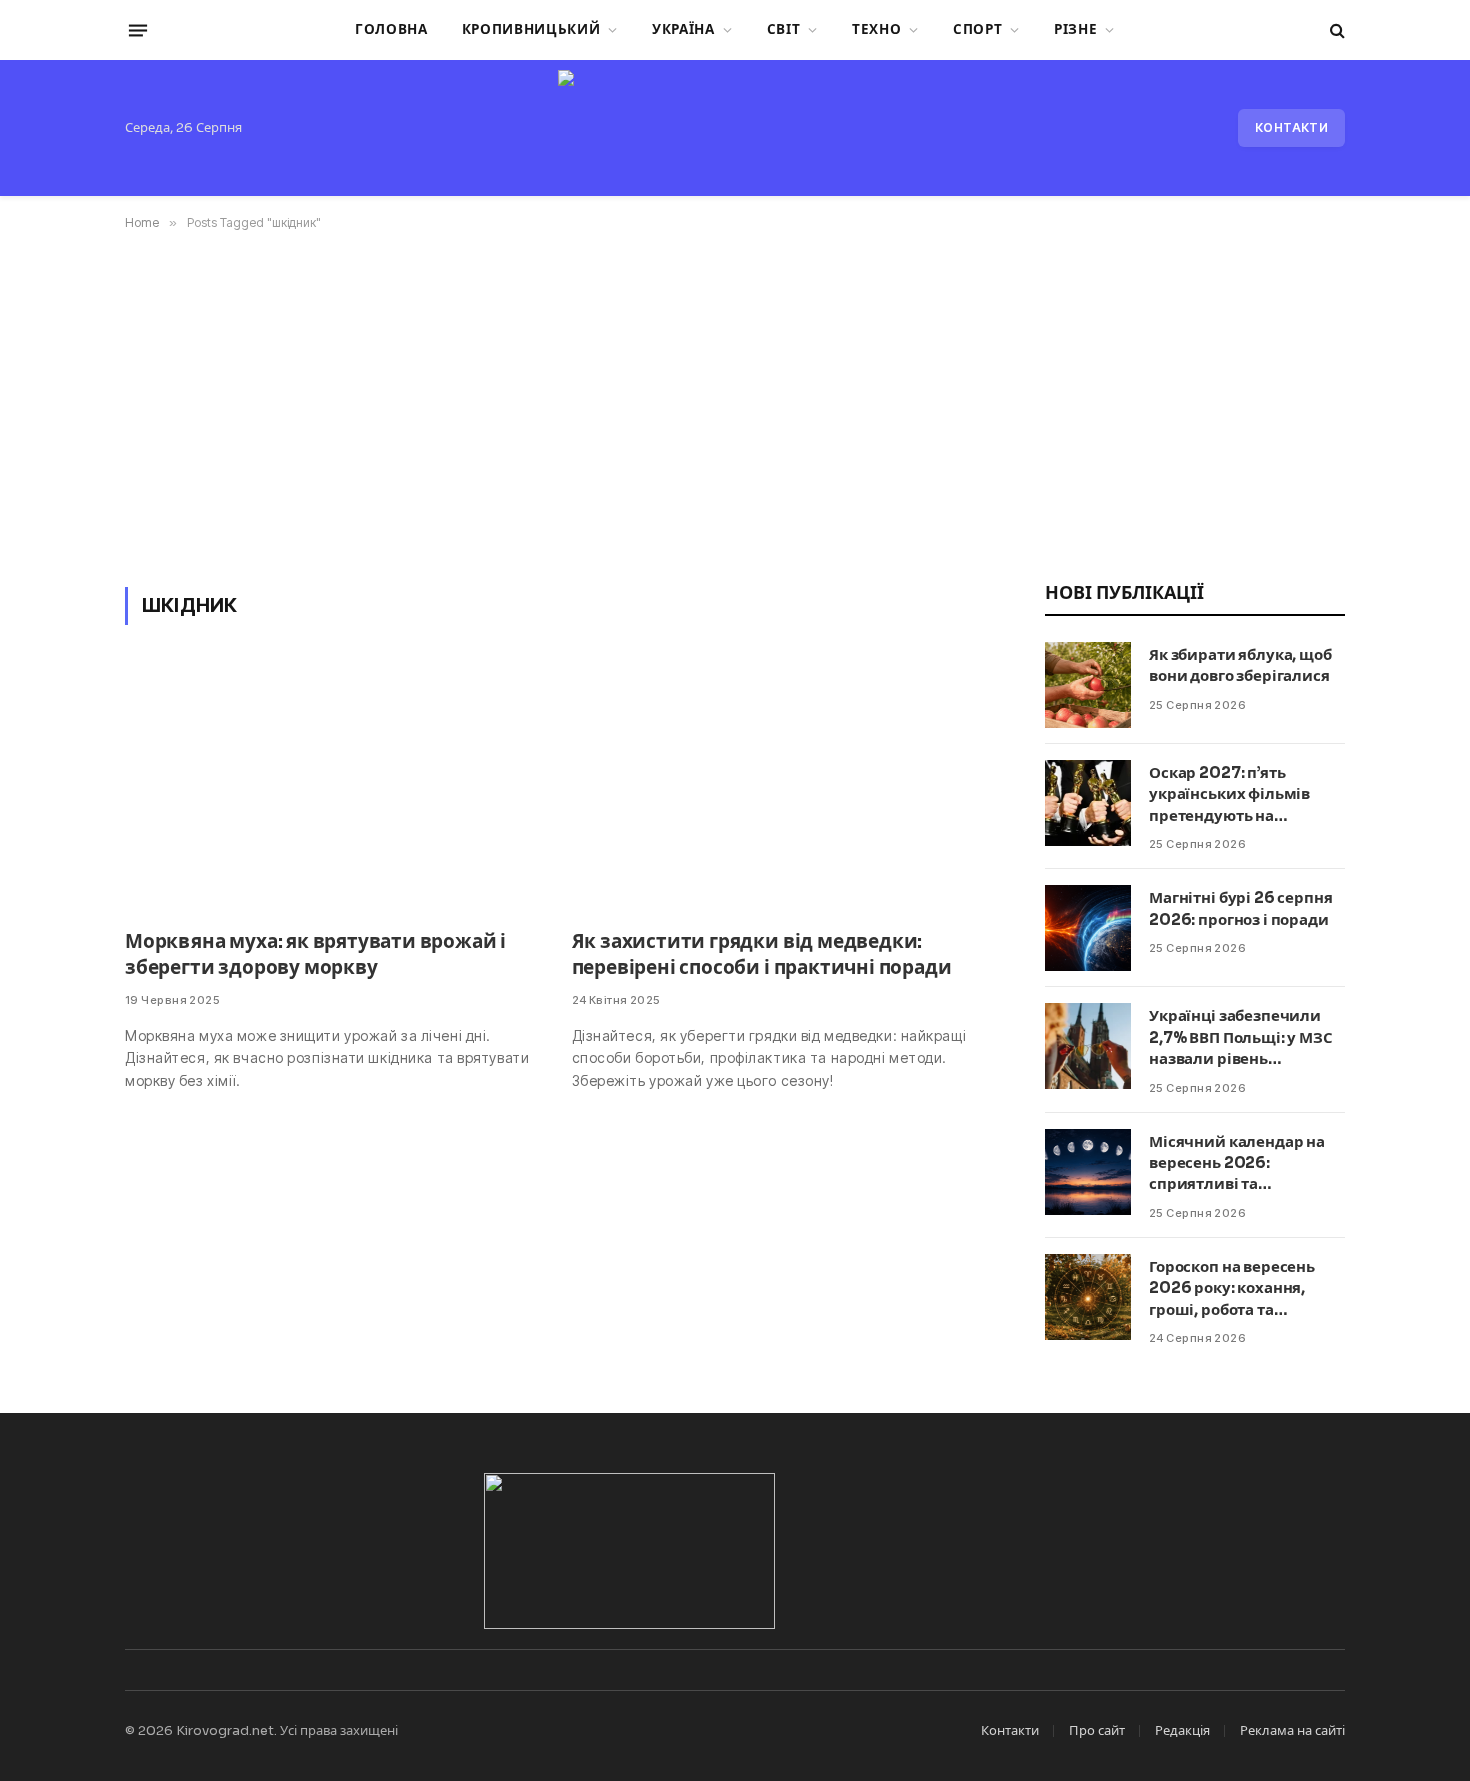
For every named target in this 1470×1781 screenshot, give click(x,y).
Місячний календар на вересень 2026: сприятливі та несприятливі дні (1237, 1163)
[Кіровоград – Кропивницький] (734, 128)
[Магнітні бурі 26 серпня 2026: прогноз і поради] (1088, 928)
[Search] (1335, 30)
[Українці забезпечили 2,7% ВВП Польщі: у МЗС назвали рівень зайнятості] (1088, 1046)
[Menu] (138, 30)
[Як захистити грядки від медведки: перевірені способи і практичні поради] (777, 789)
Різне (1075, 29)
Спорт (977, 29)
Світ (784, 29)
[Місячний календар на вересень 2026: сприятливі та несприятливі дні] (1088, 1172)
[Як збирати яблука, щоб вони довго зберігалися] (1088, 685)
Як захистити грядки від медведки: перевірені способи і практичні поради (762, 955)
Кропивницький (531, 29)
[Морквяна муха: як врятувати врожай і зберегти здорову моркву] (330, 789)
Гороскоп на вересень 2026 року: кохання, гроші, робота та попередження (1232, 1288)
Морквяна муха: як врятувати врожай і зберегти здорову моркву (315, 955)
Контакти (1291, 127)
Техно (876, 29)
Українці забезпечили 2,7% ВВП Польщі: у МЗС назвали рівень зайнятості (1241, 1037)
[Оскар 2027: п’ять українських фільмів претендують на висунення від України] (1088, 803)
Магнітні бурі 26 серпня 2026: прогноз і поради (1241, 908)
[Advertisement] (735, 405)
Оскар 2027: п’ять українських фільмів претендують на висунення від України (1237, 794)
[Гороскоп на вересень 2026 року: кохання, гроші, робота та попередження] (1088, 1297)
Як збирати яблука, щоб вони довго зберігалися (1240, 665)
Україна (683, 29)
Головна (391, 29)
